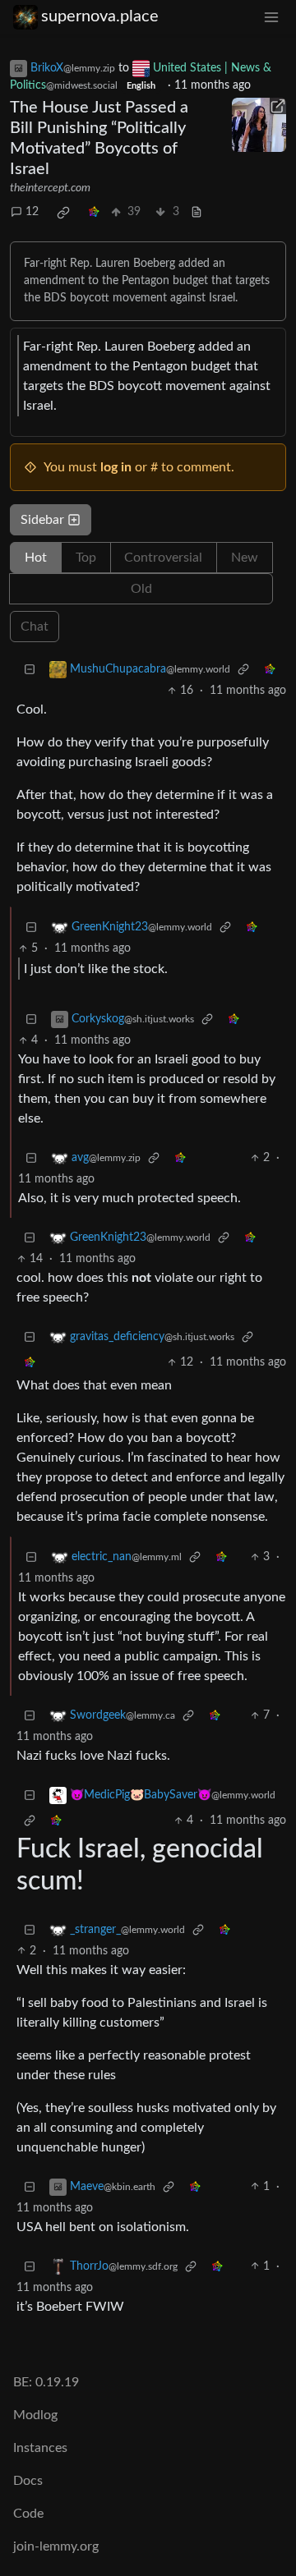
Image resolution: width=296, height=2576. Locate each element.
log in (116, 467)
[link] (63, 213)
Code (28, 2514)
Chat (35, 627)
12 (32, 212)
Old (141, 589)
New (245, 558)
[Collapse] (30, 670)
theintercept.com (50, 188)
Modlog (35, 2415)
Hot (36, 558)
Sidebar (42, 520)
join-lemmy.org (56, 2546)
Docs (28, 2481)
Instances (40, 2448)
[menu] (271, 17)
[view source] (197, 212)
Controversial (163, 558)
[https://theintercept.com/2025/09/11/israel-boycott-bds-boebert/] (259, 125)
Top (86, 558)
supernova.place (100, 16)
